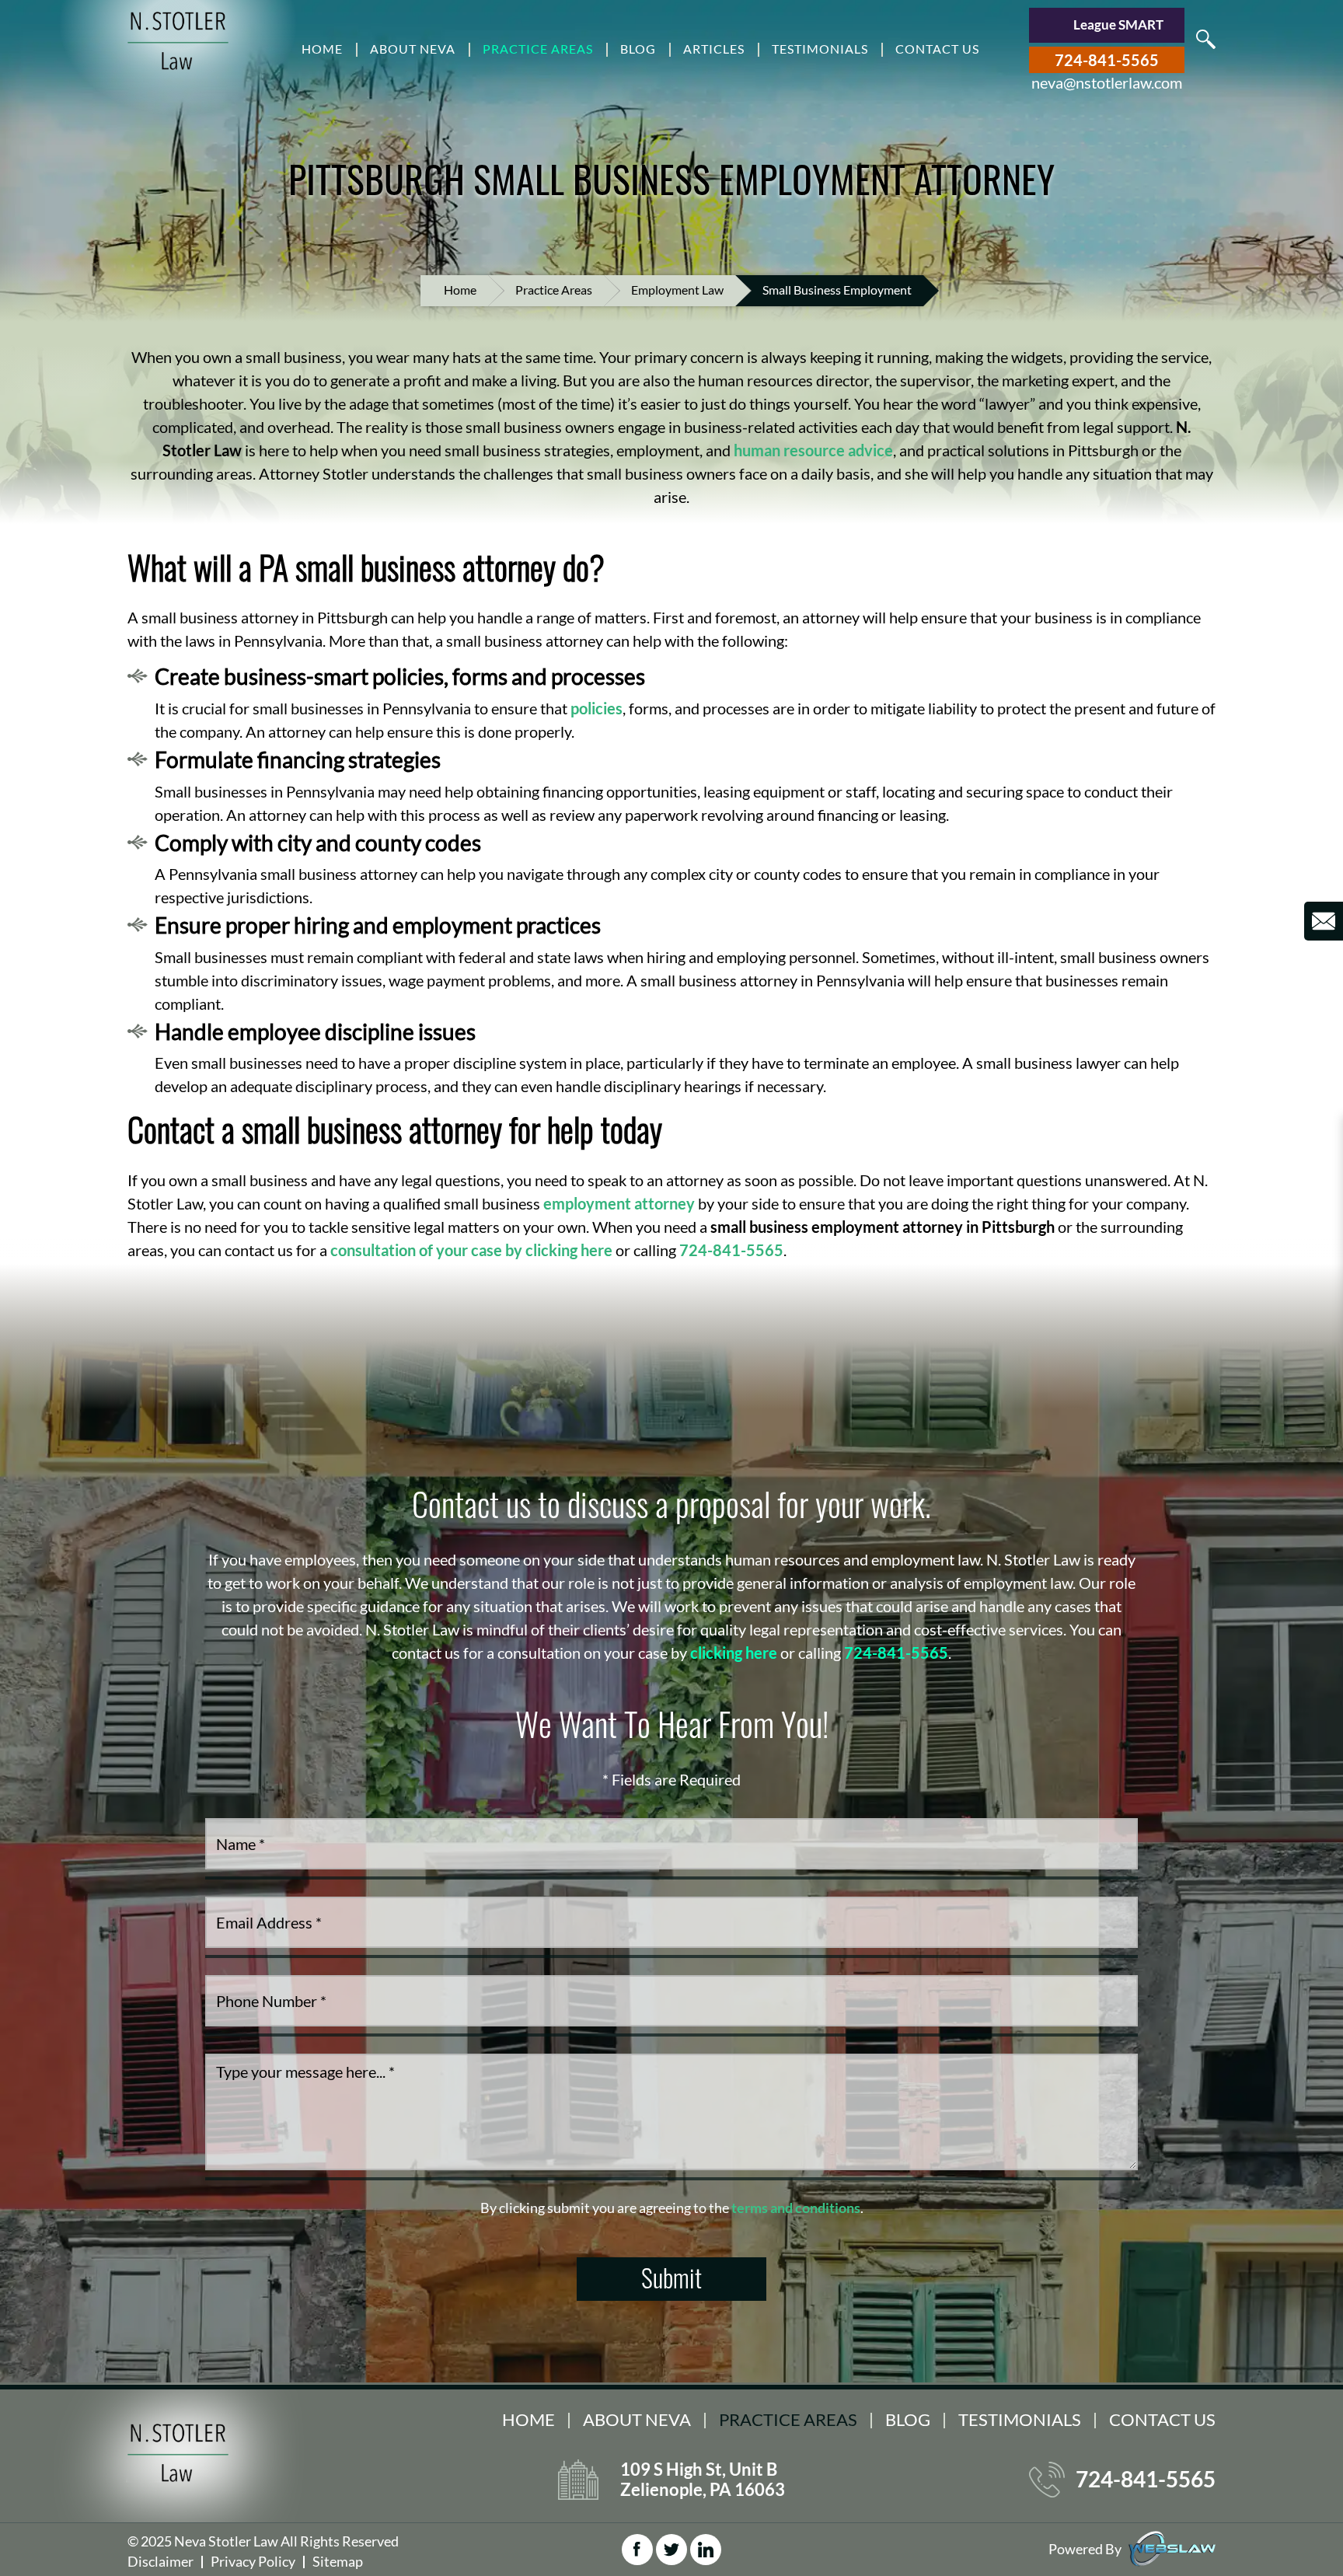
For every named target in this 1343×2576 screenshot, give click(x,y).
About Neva (413, 49)
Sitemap (338, 2561)
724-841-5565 (1107, 60)
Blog (638, 49)
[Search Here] (1206, 39)
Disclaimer (160, 2561)
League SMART (1118, 24)
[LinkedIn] (706, 2550)
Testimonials (820, 49)
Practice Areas (538, 49)
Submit (671, 2277)
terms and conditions (796, 2208)
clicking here (734, 1653)
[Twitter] (671, 2550)
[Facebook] (637, 2550)
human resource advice (813, 450)
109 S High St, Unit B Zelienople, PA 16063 (703, 2480)
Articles (714, 49)
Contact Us (937, 49)
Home (322, 49)
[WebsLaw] (1172, 2547)
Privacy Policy (253, 2561)
